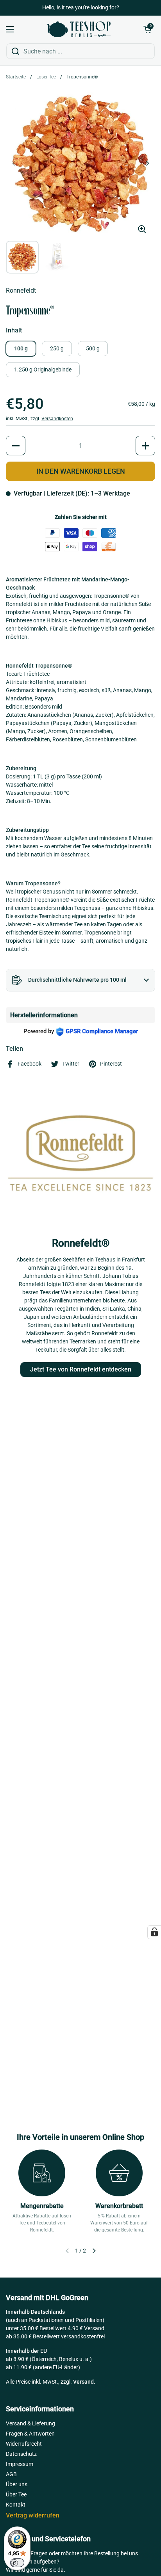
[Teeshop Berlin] (79, 29)
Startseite (16, 77)
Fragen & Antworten (30, 2434)
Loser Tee (46, 77)
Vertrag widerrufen (33, 2515)
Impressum (20, 2464)
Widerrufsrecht (24, 2444)
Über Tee (16, 2494)
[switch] (17, 2563)
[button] (147, 29)
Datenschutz (21, 2454)
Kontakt (16, 2505)
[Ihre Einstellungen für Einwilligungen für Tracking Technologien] (154, 1932)
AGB (11, 2474)
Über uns (17, 2484)
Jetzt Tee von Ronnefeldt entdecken (81, 1369)
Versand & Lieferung (30, 2423)
